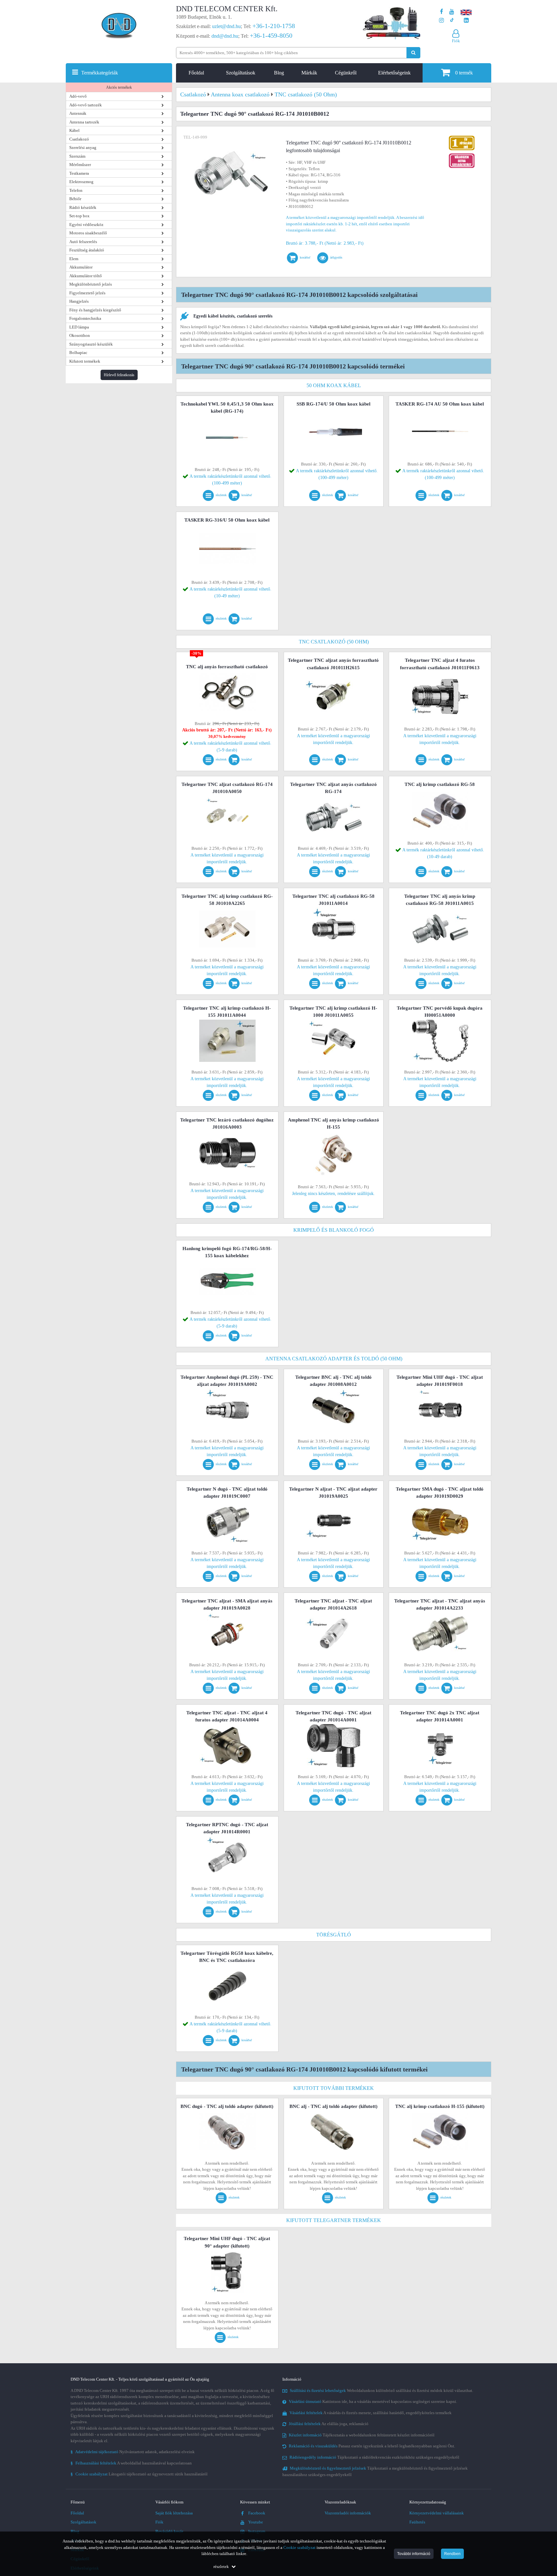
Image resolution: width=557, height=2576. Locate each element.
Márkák (309, 73)
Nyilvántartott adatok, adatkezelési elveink (133, 2452)
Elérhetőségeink (394, 73)
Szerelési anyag (83, 147)
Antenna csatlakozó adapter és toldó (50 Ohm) (334, 1359)
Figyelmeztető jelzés (87, 293)
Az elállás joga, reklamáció (329, 2424)
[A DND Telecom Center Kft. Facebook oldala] (442, 12)
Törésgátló (334, 1935)
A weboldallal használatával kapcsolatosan (131, 2463)
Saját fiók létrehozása (174, 2513)
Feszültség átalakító (87, 250)
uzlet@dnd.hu (226, 26)
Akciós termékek (119, 87)
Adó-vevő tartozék (86, 105)
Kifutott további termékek (334, 2088)
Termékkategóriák (100, 73)
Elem (74, 259)
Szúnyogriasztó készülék (91, 344)
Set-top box (79, 216)
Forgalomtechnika (85, 318)
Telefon (76, 190)
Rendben (452, 2554)
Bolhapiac (78, 353)
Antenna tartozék (84, 122)
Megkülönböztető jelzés (91, 284)
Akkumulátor (81, 267)
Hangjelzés (79, 301)
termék (464, 73)
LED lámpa (79, 327)
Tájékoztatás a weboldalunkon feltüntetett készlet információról (362, 2435)
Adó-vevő (78, 96)
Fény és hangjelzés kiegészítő (95, 310)
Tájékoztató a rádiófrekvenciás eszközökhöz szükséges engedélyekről (374, 2457)
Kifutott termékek (85, 361)
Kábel (74, 130)
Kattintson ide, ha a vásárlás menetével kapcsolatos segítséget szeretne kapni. (373, 2401)
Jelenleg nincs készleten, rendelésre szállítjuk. (333, 1194)
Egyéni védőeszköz (86, 225)
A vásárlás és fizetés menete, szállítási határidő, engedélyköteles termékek (371, 2413)
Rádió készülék (83, 207)
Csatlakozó (79, 139)
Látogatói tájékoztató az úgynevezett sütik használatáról (139, 2474)
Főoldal (196, 73)
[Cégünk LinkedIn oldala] (466, 20)
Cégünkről (346, 73)
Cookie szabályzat (299, 2547)
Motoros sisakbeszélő (88, 233)
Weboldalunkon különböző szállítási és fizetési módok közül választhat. (381, 2390)
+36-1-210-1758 (274, 26)
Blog (279, 73)
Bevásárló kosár (169, 2531)
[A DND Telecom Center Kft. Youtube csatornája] (452, 12)
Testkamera (79, 173)
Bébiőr (75, 199)
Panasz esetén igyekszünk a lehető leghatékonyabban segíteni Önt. (372, 2446)
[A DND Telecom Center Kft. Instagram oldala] (441, 20)
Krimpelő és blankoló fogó (334, 1230)
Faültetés (417, 2522)
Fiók (159, 2522)
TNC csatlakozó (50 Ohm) (334, 642)
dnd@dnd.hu (225, 36)
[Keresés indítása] (413, 53)
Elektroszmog (81, 182)
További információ (414, 2554)
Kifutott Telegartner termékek (334, 2220)
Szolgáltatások (241, 73)
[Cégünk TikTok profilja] (452, 20)
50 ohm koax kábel (334, 385)
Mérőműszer (80, 165)
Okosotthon (80, 335)
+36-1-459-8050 (271, 35)
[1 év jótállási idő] (462, 137)
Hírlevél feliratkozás (119, 375)
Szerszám (77, 156)
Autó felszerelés (83, 242)
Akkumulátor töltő (86, 276)
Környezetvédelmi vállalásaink (437, 2513)
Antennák (78, 113)
